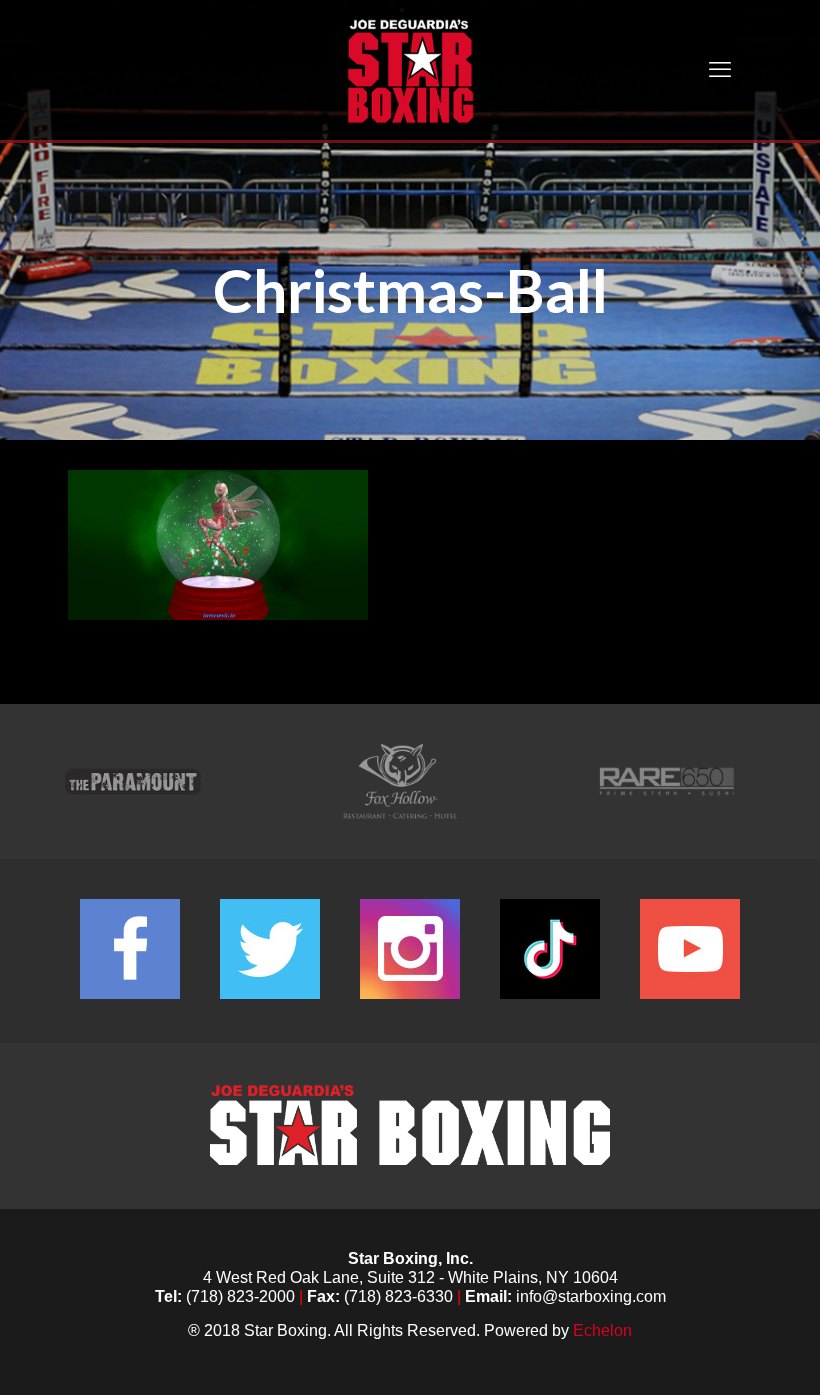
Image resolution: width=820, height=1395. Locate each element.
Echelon (602, 1330)
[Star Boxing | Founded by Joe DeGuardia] (410, 70)
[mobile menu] (720, 70)
